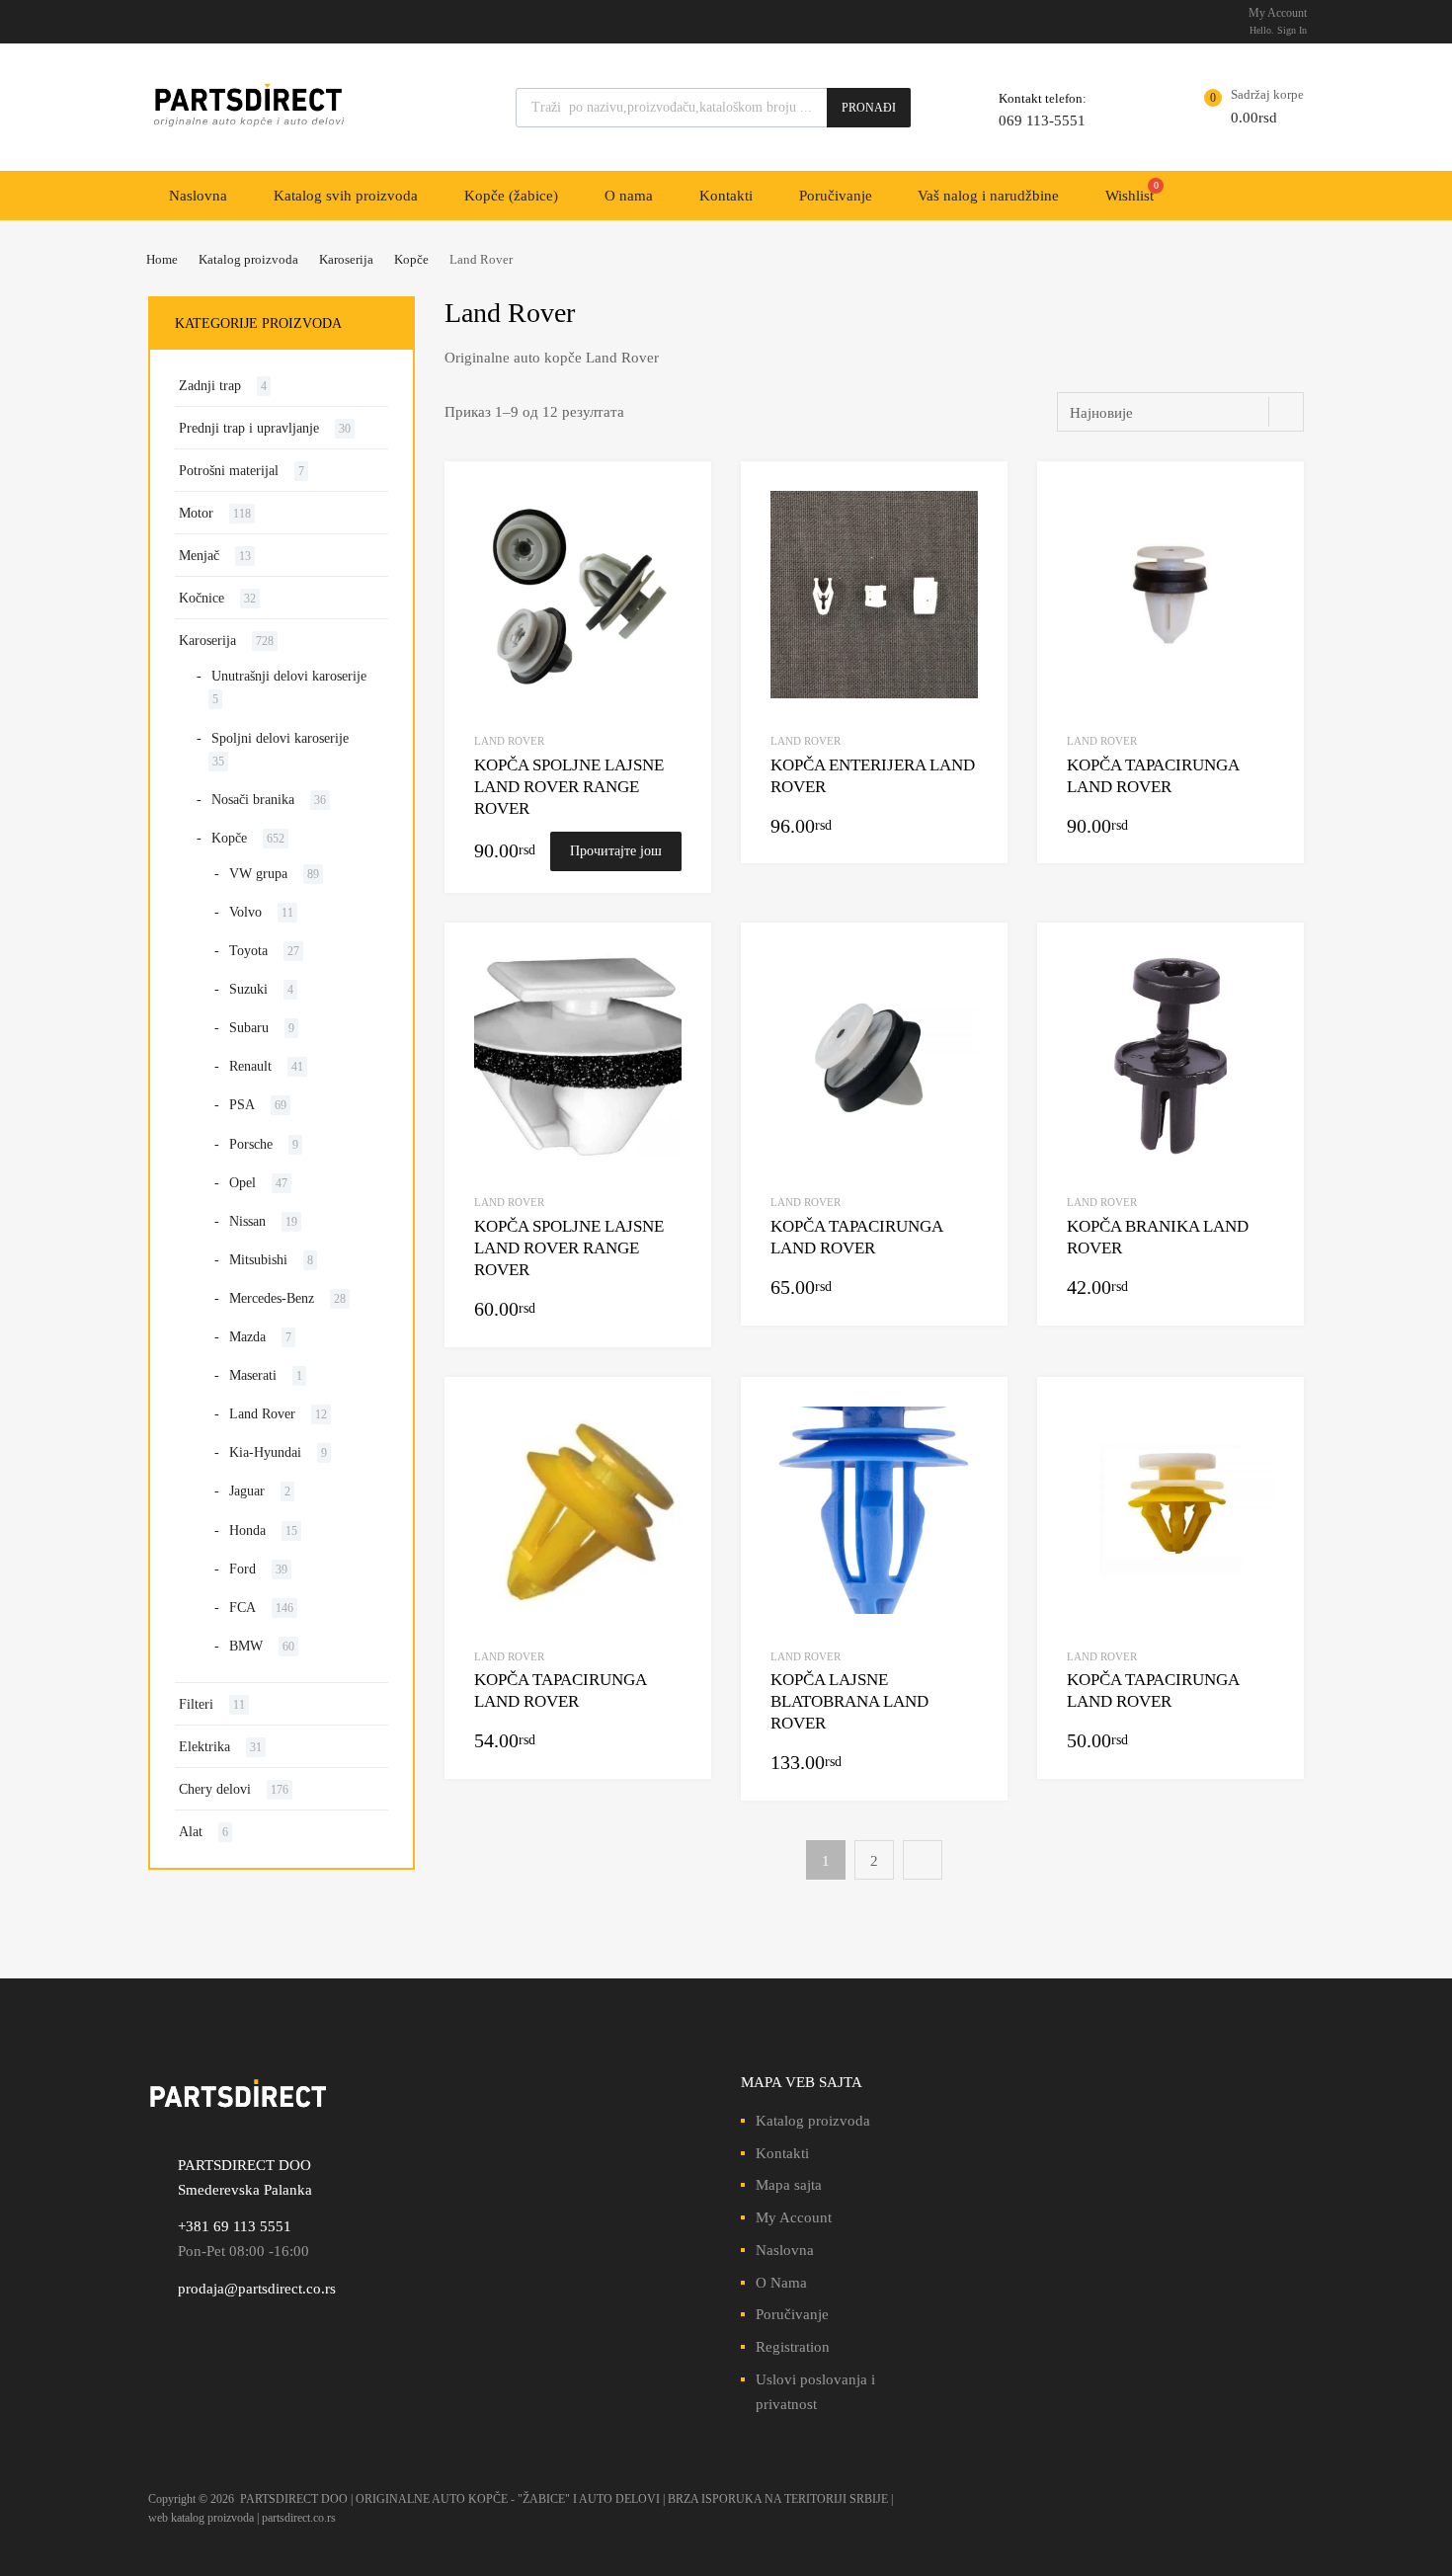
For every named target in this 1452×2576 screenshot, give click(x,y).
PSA (242, 1105)
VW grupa (258, 874)
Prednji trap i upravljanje (249, 428)
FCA (242, 1608)
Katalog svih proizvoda (346, 196)
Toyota (248, 951)
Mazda (247, 1337)
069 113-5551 (1042, 121)
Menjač (199, 556)
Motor (196, 513)
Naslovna (198, 196)
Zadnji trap (210, 386)
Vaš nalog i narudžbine (988, 196)
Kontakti (726, 196)
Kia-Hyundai (265, 1452)
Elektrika (204, 1747)
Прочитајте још (616, 851)
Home (162, 260)
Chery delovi (215, 1789)
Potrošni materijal (229, 471)
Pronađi (869, 108)
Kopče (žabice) (511, 196)
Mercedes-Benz (272, 1298)
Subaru (249, 1028)
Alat (191, 1832)
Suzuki (248, 989)
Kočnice (202, 598)
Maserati (253, 1375)
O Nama (781, 2283)
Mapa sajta (789, 2185)
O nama (629, 196)
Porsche (251, 1144)
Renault (250, 1066)
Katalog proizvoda (248, 260)
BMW (246, 1646)
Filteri (196, 1704)
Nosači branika (253, 800)
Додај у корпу (966, 827)
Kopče (411, 260)
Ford (242, 1569)
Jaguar (247, 1491)
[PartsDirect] (247, 126)
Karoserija (346, 260)
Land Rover (509, 741)
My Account (794, 2217)
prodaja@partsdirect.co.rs (257, 2289)
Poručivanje (836, 196)
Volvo (245, 912)
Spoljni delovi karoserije (280, 738)
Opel (242, 1183)
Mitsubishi (258, 1260)
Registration (793, 2347)
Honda (247, 1530)
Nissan (247, 1221)
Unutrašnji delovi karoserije (289, 676)
